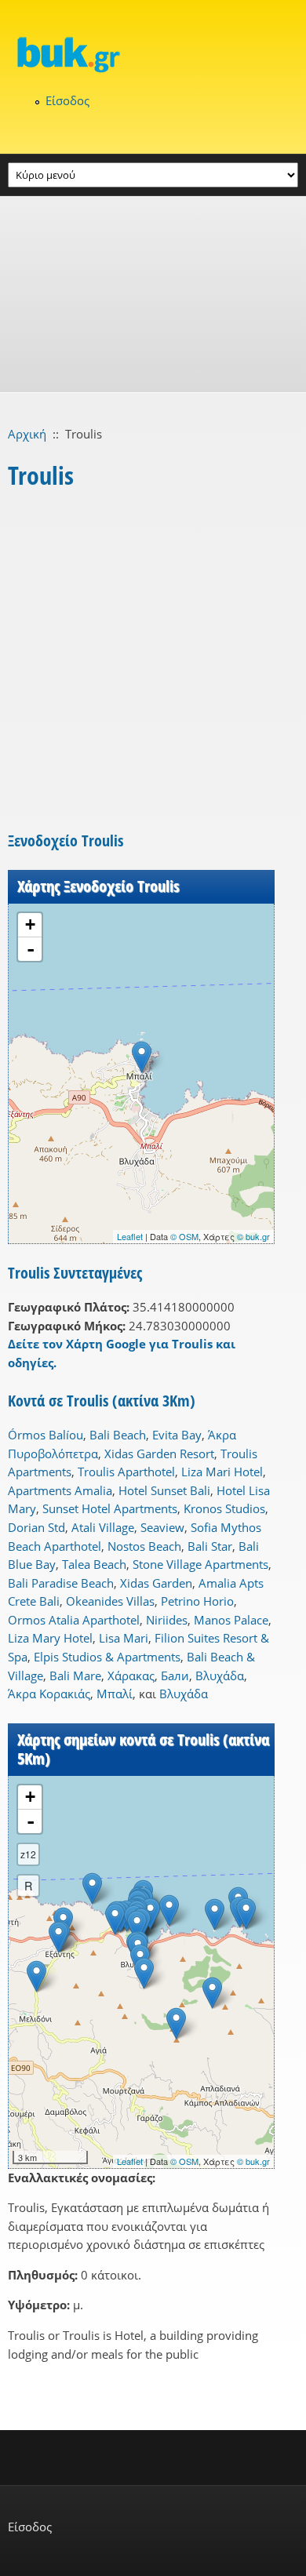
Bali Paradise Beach (61, 1583)
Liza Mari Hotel (222, 1472)
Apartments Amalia (60, 1490)
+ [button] (30, 924)
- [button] (31, 949)
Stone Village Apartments (200, 1564)
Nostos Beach (144, 1546)
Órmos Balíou (46, 1435)
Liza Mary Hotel (50, 1638)
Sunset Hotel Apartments (110, 1508)
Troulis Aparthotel (126, 1472)
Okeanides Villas (110, 1601)
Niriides (167, 1620)
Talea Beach (94, 1564)
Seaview (162, 1527)
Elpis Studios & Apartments (107, 1657)
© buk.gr (253, 1236)
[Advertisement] (153, 294)
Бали (175, 1675)
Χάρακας (131, 1675)
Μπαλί (115, 1694)
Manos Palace (231, 1620)
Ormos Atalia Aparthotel (74, 1620)
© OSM (184, 1236)
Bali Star (210, 1546)
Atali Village (103, 1527)
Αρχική (27, 434)
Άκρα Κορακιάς (49, 1694)
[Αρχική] (153, 54)
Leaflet (130, 1236)
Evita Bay (177, 1435)
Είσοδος (67, 100)
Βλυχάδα (220, 1675)
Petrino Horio (197, 1601)
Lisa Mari (124, 1638)
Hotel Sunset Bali (164, 1490)
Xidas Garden (156, 1583)
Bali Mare (75, 1675)
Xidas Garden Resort (159, 1454)
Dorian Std (36, 1527)
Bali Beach (118, 1435)
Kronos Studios (224, 1508)
